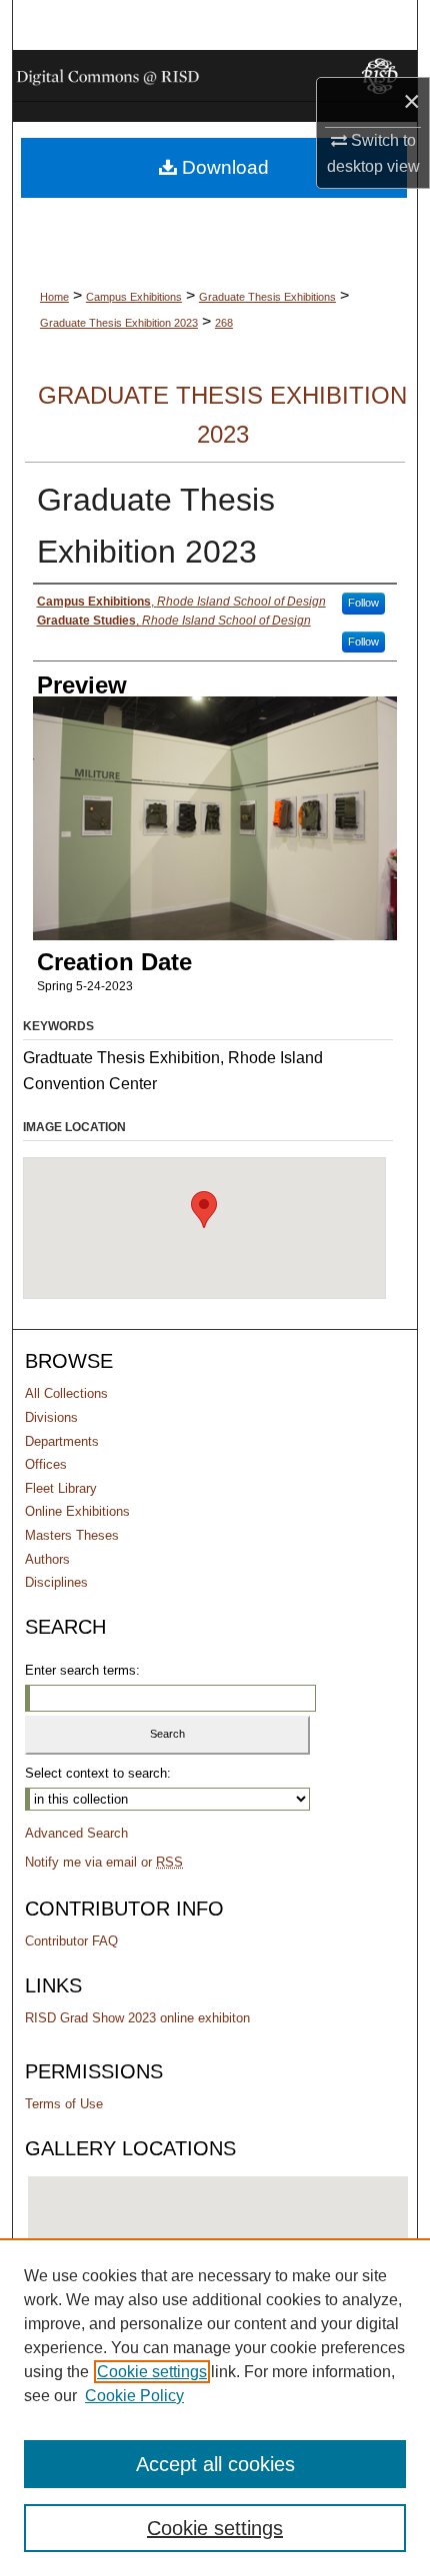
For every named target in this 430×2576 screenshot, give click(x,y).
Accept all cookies (215, 2464)
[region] (215, 2407)
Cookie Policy (134, 2396)
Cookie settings (152, 2372)
